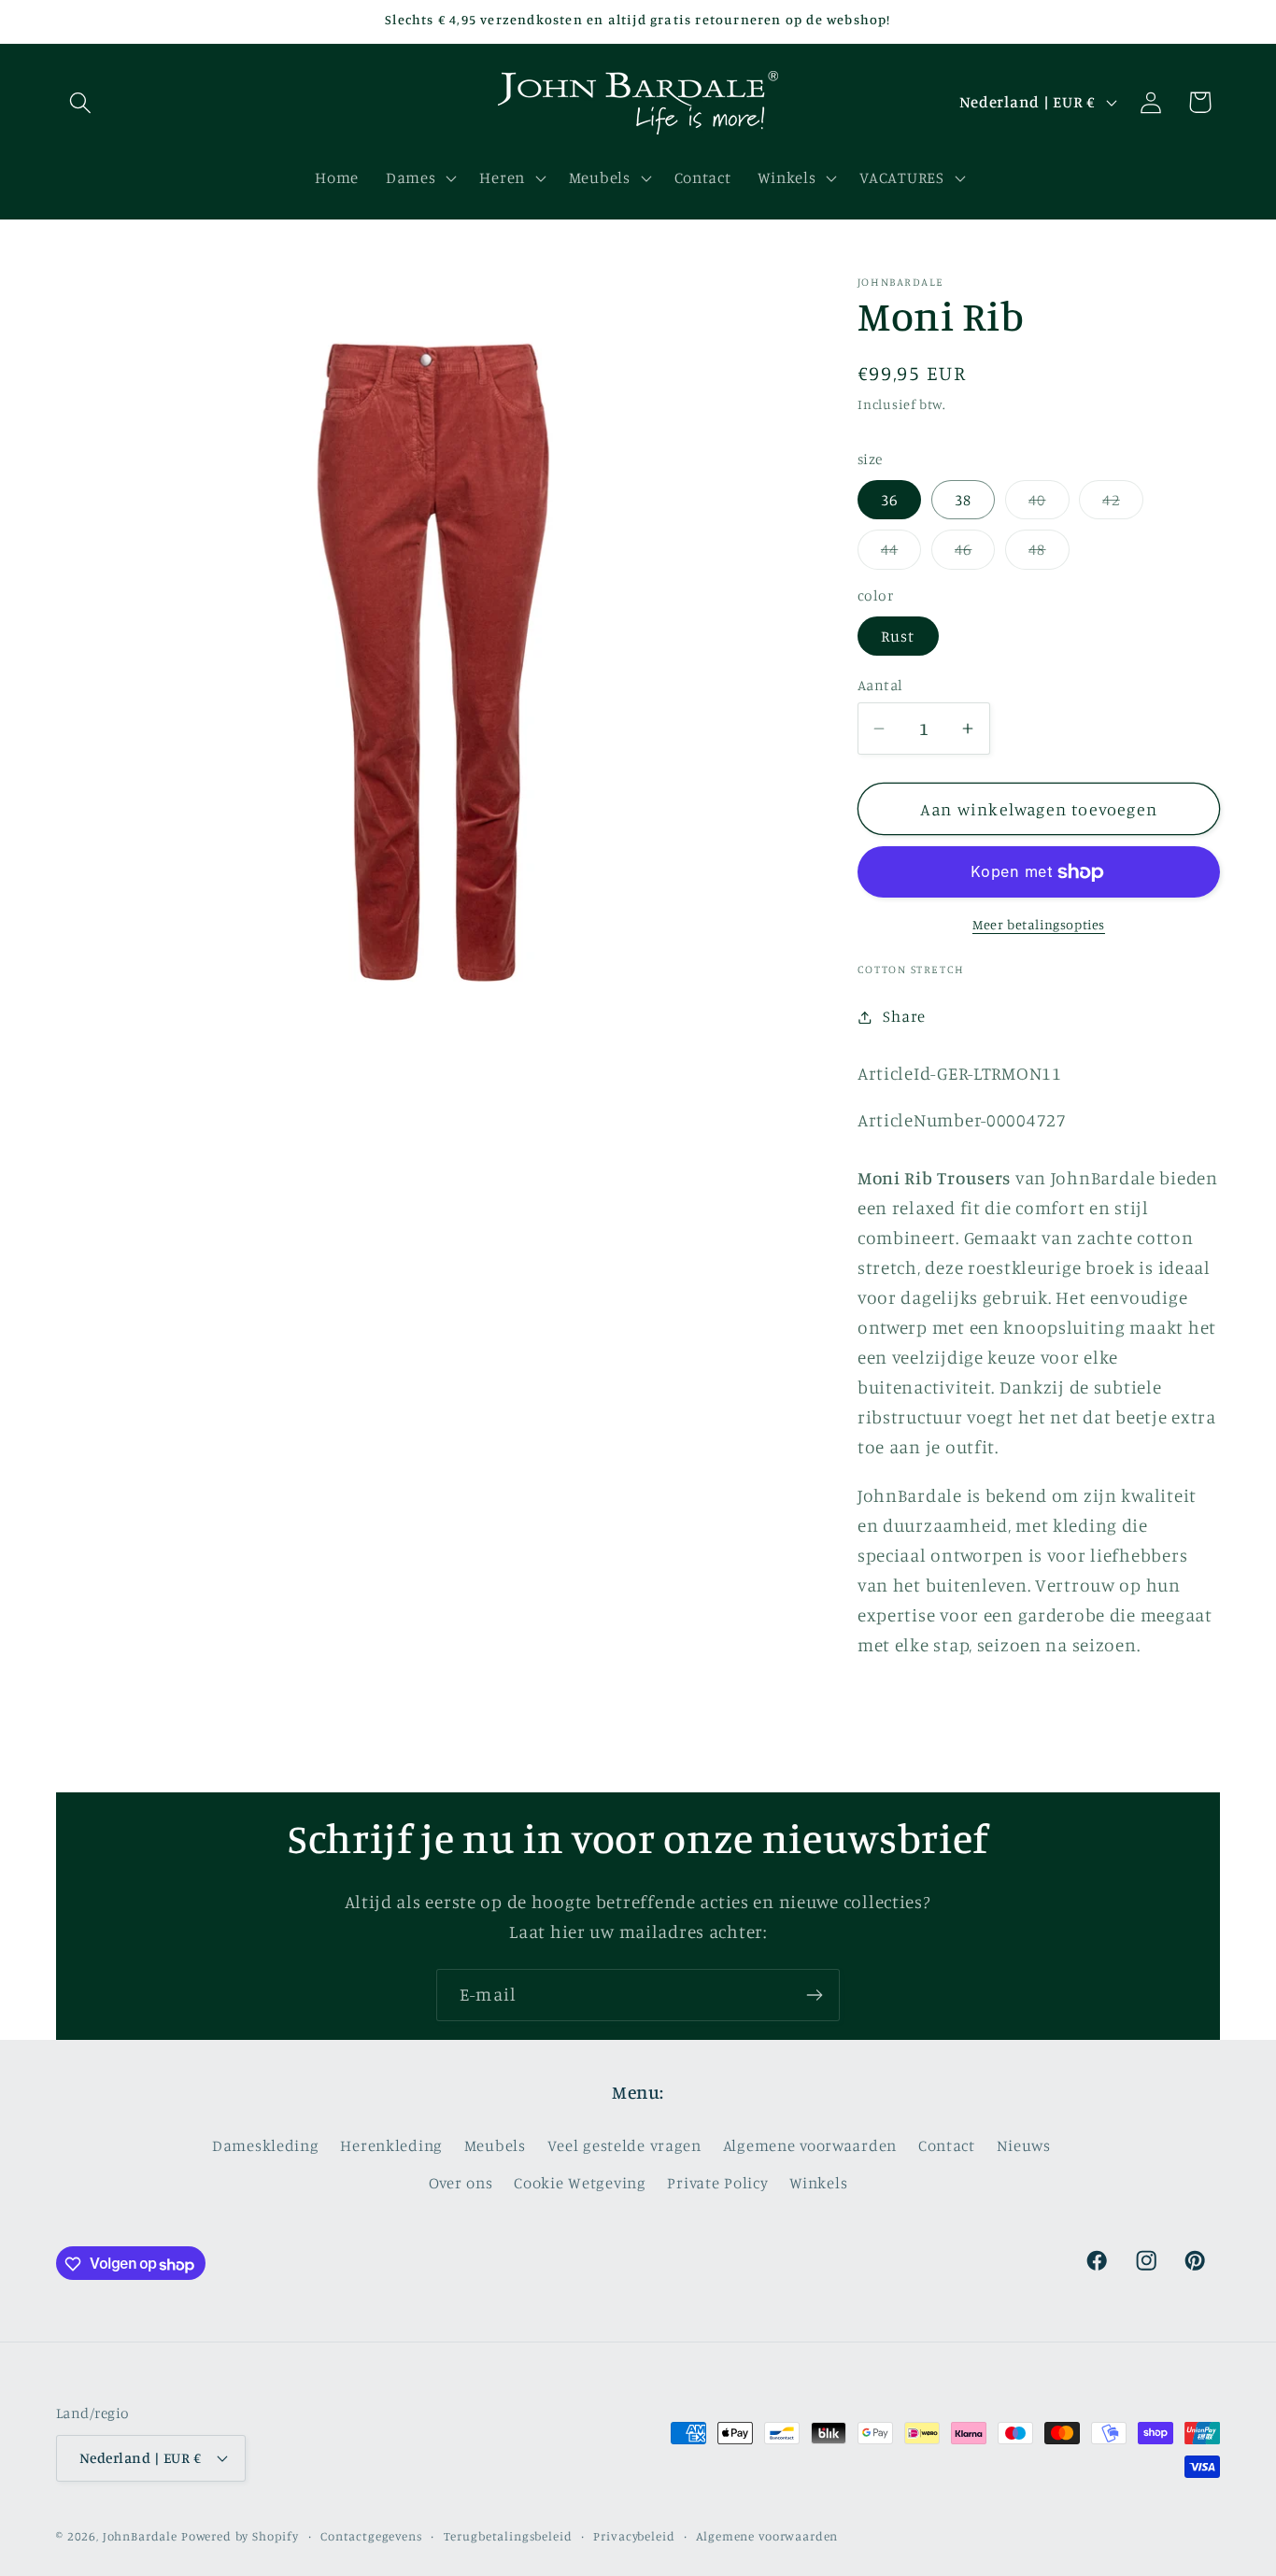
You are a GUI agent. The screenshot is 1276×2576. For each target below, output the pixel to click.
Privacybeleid (634, 2535)
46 (975, 554)
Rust (898, 636)
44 (901, 554)
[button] (81, 102)
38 (963, 500)
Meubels (495, 2145)
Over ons (461, 2183)
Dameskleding (266, 2145)
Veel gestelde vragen (624, 2145)
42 (1122, 505)
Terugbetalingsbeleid (508, 2535)
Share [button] (904, 1016)
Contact (947, 2145)
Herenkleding (391, 2145)
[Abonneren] (814, 1995)
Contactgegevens (371, 2535)
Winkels (818, 2183)
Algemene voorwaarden (810, 2145)
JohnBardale (140, 2535)
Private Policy (717, 2183)
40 (1049, 505)
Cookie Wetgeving (580, 2183)
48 (1049, 554)
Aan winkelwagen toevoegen (1039, 809)
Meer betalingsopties (1039, 924)
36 (889, 500)
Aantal (880, 685)
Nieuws (1024, 2145)
